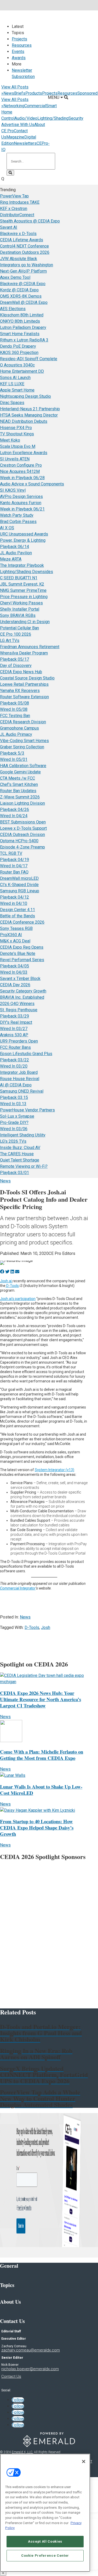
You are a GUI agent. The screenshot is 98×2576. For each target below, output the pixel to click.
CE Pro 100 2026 (16, 634)
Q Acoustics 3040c (17, 365)
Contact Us (11, 2376)
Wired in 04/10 (14, 903)
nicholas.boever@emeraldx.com (30, 2369)
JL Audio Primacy (16, 734)
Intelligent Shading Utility (23, 1135)
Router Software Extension (24, 697)
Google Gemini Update (20, 772)
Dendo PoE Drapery (18, 346)
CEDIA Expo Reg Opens (22, 947)
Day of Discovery (16, 666)
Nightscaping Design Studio (25, 396)
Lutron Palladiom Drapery (23, 327)
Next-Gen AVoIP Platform (23, 271)
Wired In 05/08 (14, 709)
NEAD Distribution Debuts (24, 421)
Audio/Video (26, 118)
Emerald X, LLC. (22, 2452)
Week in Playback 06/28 (22, 478)
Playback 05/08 (15, 703)
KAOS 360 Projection (19, 353)
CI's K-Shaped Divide (19, 885)
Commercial (35, 106)
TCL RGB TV (11, 853)
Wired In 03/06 (14, 1129)
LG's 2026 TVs (13, 1141)
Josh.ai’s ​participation (18, 1299)
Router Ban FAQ (14, 872)
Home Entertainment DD (22, 371)
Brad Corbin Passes (18, 522)
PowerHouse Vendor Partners (27, 1110)
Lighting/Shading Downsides (27, 572)
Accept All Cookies (45, 2541)
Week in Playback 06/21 (22, 509)
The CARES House (17, 1154)
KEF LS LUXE (12, 384)
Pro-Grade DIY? (14, 1123)
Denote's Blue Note (18, 953)
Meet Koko (10, 440)
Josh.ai (6, 1281)
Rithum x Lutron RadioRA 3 (24, 340)
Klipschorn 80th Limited (22, 315)
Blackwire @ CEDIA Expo (23, 284)
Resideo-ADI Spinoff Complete (29, 359)
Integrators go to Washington (27, 265)
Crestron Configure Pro (21, 465)
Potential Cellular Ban (19, 628)
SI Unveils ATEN (15, 459)
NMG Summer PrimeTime (23, 590)
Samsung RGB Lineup (20, 891)
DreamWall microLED (19, 878)
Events (18, 52)
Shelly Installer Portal (20, 609)
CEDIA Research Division (23, 722)
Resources (22, 45)
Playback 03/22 (15, 1060)
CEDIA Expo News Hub (21, 672)
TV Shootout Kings (17, 434)
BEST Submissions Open (23, 822)
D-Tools (12, 1286)
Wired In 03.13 (13, 1104)
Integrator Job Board (19, 1072)
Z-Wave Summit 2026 (20, 797)
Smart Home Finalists (20, 334)
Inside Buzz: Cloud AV (20, 1148)
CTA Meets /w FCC (18, 778)
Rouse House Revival (20, 1079)
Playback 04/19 (15, 860)
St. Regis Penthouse (19, 1010)
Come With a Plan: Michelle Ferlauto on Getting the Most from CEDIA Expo (42, 1755)
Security (76, 118)
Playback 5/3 (12, 753)
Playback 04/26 (15, 809)
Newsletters (25, 143)
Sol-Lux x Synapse (17, 1116)
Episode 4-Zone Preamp (22, 847)
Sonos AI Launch (15, 378)
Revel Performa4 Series (22, 960)
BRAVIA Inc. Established (22, 997)
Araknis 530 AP (14, 1035)
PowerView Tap (14, 196)
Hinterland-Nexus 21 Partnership (30, 409)
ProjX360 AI (11, 935)
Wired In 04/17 (14, 866)
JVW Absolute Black (19, 259)
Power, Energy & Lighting (23, 540)
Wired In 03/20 (14, 1066)
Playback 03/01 (15, 1173)
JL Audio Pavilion (16, 553)
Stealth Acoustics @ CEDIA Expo (30, 221)
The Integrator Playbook (22, 565)
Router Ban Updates (18, 791)
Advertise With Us (18, 125)
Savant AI (9, 227)
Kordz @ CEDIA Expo (19, 290)
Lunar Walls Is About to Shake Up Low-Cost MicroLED (41, 1790)
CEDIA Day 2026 (15, 985)
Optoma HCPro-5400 (19, 841)
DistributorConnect (17, 215)
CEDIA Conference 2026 (22, 922)
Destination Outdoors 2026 (25, 252)
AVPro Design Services (21, 496)
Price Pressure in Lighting (24, 597)
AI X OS (7, 528)
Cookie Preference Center (45, 2556)
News (9, 93)
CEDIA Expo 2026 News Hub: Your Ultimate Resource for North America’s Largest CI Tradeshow (41, 1699)
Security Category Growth (23, 991)
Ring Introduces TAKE (20, 202)
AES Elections (13, 309)
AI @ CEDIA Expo (16, 1085)
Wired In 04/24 (14, 816)
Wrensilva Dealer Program (24, 653)
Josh (46, 1627)
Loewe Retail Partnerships (24, 684)
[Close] (84, 2461)
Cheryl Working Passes (21, 603)
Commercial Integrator (18, 1588)
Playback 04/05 (15, 966)
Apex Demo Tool (15, 277)
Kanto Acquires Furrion (21, 503)
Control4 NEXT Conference (24, 246)
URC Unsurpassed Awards (24, 534)
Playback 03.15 (14, 1097)
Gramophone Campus (19, 728)
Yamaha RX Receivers (20, 691)
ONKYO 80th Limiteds (20, 321)
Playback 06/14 (15, 547)
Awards (19, 58)
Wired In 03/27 (14, 1029)
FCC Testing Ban (15, 716)
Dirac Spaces (12, 403)
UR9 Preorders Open (19, 1041)
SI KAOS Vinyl (13, 490)
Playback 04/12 (15, 897)
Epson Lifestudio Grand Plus (26, 1054)
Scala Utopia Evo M (18, 446)
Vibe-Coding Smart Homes (24, 741)
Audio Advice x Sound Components (32, 484)
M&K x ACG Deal (15, 941)
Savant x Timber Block (20, 979)
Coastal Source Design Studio (27, 678)
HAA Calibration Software (23, 766)
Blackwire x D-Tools (18, 234)
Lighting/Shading (53, 118)
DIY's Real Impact (16, 1022)
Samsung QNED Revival (22, 1091)
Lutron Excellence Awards (24, 453)
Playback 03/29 (15, 1016)
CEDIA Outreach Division (22, 835)
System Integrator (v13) (54, 1470)
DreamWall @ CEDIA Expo (24, 302)
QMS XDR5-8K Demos (21, 296)
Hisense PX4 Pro (16, 428)
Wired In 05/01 (14, 759)
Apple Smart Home (17, 390)
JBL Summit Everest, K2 (22, 584)
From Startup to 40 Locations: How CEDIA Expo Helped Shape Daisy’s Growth (37, 1828)
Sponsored (87, 93)
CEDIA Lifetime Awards (22, 240)
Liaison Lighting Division (22, 803)
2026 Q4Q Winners (17, 1004)
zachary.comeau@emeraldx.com (31, 2350)
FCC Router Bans (15, 1047)
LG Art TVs (10, 640)
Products (34, 93)
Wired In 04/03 (14, 972)
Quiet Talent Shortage (20, 1160)
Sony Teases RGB (16, 928)
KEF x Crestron (14, 209)
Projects (19, 39)
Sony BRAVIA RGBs (18, 615)
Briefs (20, 93)
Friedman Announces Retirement (30, 647)
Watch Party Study (17, 515)
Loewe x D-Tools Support (23, 828)
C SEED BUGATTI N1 (19, 578)
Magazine (15, 137)
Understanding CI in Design (25, 622)
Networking (14, 106)
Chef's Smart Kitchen (19, 784)
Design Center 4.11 (18, 910)
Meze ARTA (11, 559)
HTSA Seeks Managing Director (29, 415)
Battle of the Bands (18, 916)
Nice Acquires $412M (20, 471)
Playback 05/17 (15, 659)
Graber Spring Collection (22, 747)
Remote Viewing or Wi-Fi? (24, 1166)
